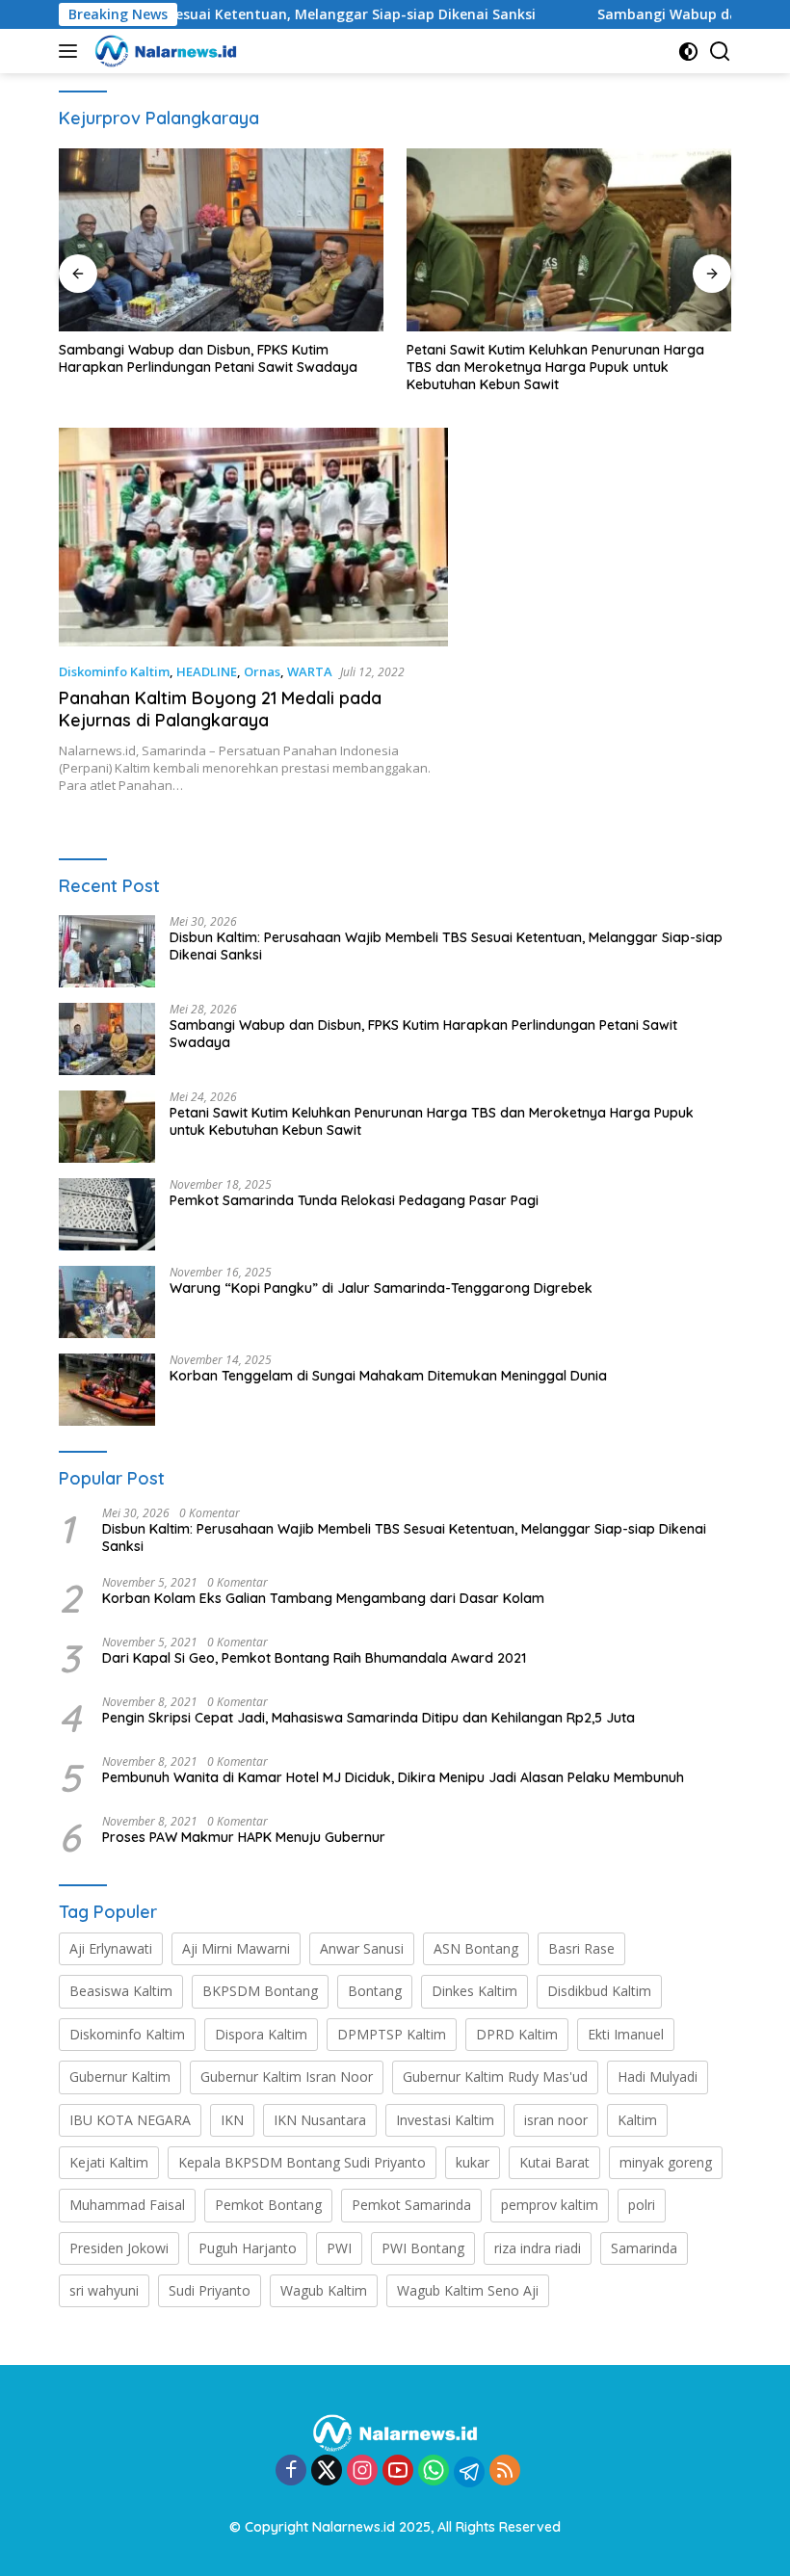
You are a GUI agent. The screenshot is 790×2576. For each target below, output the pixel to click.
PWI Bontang (423, 2248)
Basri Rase (581, 1948)
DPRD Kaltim (517, 2034)
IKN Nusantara (320, 2120)
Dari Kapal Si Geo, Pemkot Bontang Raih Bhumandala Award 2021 (314, 1658)
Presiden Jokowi (119, 2248)
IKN (232, 2120)
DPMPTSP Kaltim (392, 2034)
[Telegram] (469, 2472)
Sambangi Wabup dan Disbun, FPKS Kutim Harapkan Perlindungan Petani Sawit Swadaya (208, 358)
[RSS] (505, 2471)
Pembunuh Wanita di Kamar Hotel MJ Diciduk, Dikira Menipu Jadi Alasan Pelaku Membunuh (393, 1777)
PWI (339, 2248)
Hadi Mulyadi (658, 2077)
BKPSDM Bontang (260, 1991)
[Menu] (72, 51)
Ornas (262, 671)
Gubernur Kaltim (120, 2077)
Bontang (375, 1991)
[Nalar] (163, 51)
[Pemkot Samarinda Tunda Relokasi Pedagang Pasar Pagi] (107, 1214)
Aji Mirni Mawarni (236, 1948)
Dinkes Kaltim (474, 1991)
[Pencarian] (720, 52)
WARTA (310, 671)
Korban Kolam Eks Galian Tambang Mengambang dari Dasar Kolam (325, 1598)
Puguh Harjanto (248, 2248)
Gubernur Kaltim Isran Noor (287, 2077)
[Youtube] (398, 2471)
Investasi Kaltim (445, 2120)
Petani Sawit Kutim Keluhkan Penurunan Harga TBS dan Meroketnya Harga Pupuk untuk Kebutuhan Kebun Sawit (555, 367)
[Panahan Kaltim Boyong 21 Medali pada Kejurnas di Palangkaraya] (253, 537)
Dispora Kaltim (261, 2034)
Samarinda (644, 2248)
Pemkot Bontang (268, 2205)
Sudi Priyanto (210, 2290)
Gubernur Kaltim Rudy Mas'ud (495, 2077)
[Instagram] (362, 2471)
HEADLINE (207, 671)
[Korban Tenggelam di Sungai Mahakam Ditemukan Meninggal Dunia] (107, 1390)
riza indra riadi (538, 2248)
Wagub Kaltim (324, 2290)
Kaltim (637, 2120)
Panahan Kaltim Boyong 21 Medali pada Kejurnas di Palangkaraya (220, 709)
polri (642, 2205)
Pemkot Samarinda (411, 2205)
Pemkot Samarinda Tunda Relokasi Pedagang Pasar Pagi (354, 1200)
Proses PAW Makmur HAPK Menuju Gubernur (244, 1837)
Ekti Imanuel (626, 2034)
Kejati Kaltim (109, 2162)
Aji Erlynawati (111, 1948)
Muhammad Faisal (127, 2205)
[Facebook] (291, 2471)
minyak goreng (666, 2162)
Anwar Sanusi (362, 1948)
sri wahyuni (104, 2290)
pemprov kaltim (550, 2205)
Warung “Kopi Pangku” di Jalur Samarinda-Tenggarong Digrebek (381, 1288)
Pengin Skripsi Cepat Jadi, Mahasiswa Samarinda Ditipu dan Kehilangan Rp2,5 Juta (369, 1718)
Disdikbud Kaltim (599, 1991)
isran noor (556, 2120)
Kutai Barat (554, 2162)
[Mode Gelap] (688, 52)
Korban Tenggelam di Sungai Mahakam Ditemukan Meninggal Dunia (388, 1376)
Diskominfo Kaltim (114, 671)
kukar (473, 2162)
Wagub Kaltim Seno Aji (468, 2290)
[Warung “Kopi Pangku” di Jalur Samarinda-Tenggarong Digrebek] (107, 1302)
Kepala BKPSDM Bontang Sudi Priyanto (302, 2162)
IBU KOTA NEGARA (130, 2120)
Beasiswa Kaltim (121, 1991)
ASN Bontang (476, 1948)
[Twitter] (327, 2471)
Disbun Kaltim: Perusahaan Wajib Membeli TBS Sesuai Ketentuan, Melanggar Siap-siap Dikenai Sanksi (446, 946)
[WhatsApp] (434, 2471)
